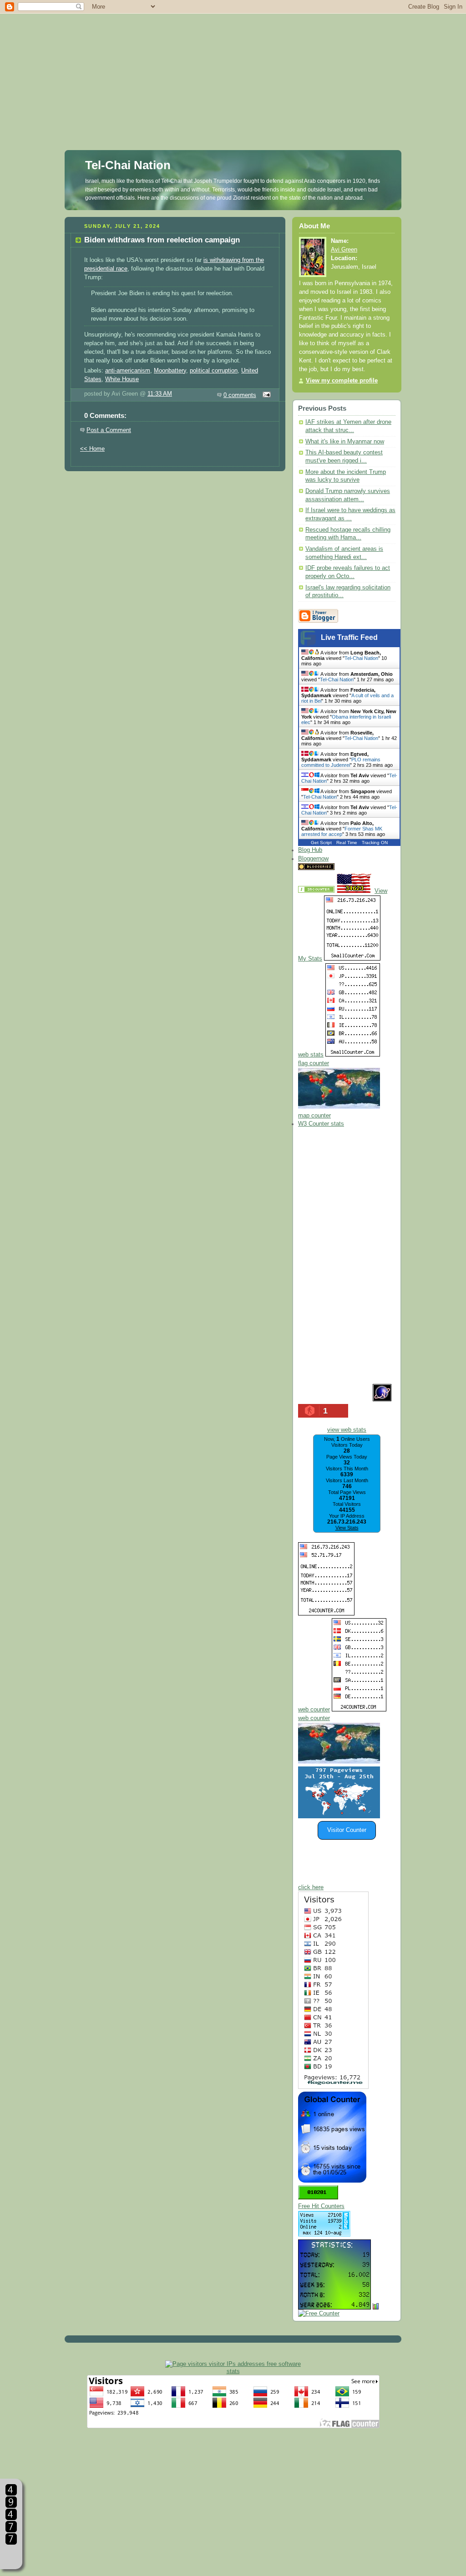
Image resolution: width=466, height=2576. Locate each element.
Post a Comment (109, 430)
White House (122, 379)
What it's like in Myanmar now (345, 442)
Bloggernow (313, 859)
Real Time (347, 843)
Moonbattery (170, 371)
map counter (314, 1116)
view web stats (347, 1430)
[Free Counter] (352, 868)
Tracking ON (375, 843)
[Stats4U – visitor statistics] (334, 2305)
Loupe (11, 2556)
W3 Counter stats (321, 1124)
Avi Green (344, 250)
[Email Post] (265, 395)
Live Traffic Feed (349, 637)
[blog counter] (339, 1762)
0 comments (240, 395)
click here (311, 1887)
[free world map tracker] (339, 1107)
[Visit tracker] (339, 1816)
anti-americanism (128, 371)
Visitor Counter (347, 1830)
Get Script (321, 843)
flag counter (314, 1063)
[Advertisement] (233, 64)
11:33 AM (160, 394)
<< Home (92, 449)
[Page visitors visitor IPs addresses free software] (233, 2364)
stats (233, 2371)
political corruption (214, 371)
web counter (314, 1710)
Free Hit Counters (321, 2206)
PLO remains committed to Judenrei (341, 762)
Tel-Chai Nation (128, 165)
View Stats (347, 1528)
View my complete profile (342, 381)
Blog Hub (310, 850)
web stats (311, 1055)
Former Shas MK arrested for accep (342, 831)
